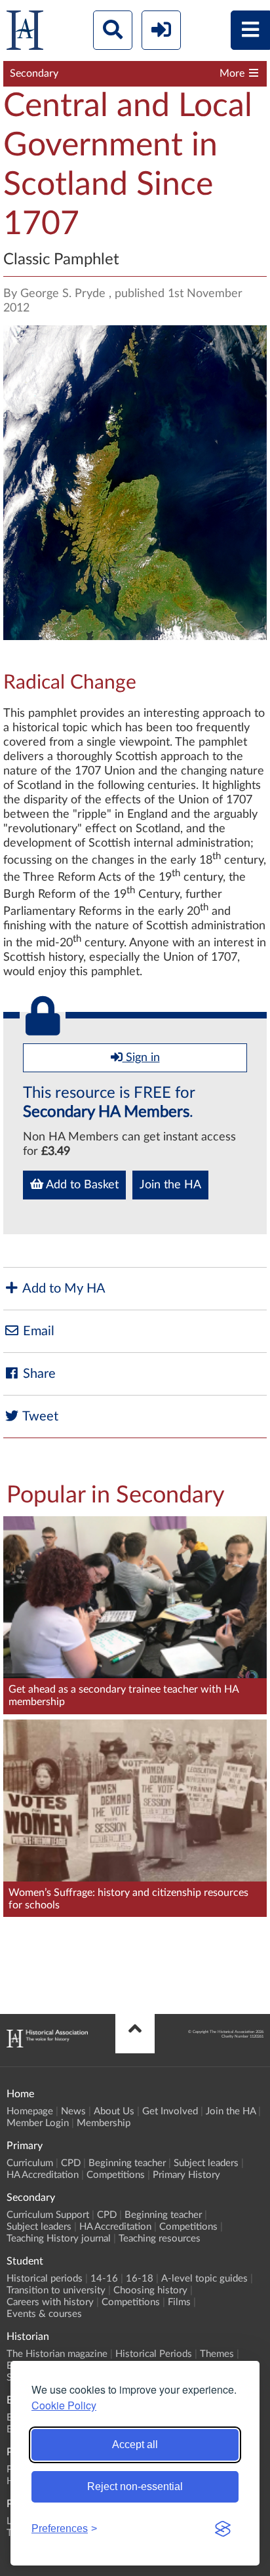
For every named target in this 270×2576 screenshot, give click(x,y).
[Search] (113, 30)
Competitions (116, 2175)
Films (179, 2302)
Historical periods (45, 2279)
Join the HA (170, 1185)
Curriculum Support (48, 2215)
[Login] (161, 30)
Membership (104, 2123)
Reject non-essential (135, 2486)
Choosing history (150, 2290)
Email (37, 1331)
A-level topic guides (204, 2279)
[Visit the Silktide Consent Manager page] (223, 2529)
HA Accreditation (43, 2175)
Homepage (30, 2111)
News (73, 2111)
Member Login (38, 2123)
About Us (114, 2111)
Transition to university (56, 2290)
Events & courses (44, 2314)
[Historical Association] (25, 33)
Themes (217, 2354)
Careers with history (50, 2302)
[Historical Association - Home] (47, 2044)
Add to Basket (81, 1185)
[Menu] (250, 30)
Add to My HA (63, 1289)
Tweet (39, 1417)
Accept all (135, 2445)
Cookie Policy (64, 2405)
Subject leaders (206, 2163)
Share (38, 1374)
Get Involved (170, 2111)
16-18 (140, 2279)
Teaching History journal (59, 2239)
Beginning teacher (127, 2163)
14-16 (104, 2279)
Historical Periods (154, 2354)
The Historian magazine (57, 2354)
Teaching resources (160, 2239)
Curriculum (30, 2163)
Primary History (186, 2175)
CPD (71, 2163)
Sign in (141, 1058)
